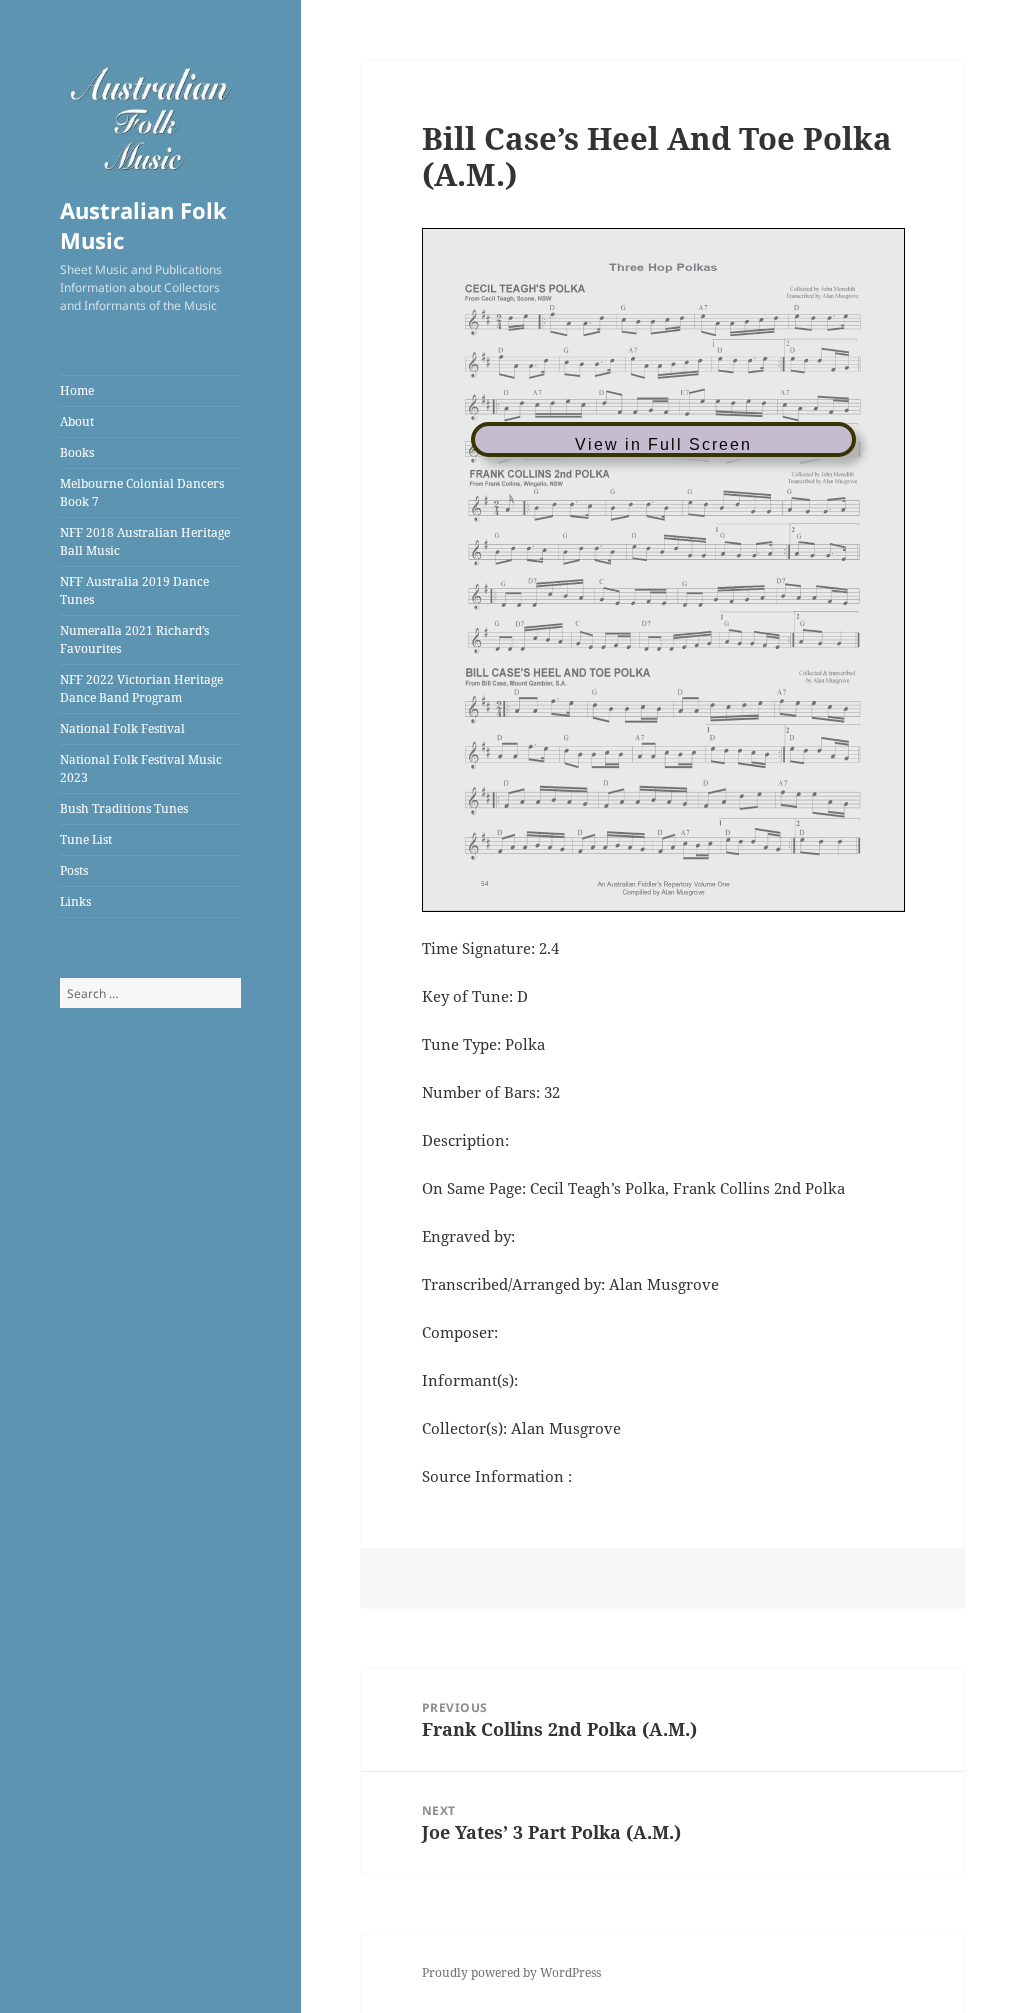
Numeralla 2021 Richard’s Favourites (134, 639)
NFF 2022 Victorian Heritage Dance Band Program (141, 688)
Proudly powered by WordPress (511, 1972)
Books (77, 452)
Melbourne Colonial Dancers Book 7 (142, 492)
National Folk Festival (122, 728)
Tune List (86, 839)
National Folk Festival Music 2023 (141, 768)
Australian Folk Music (143, 225)
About (77, 421)
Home (77, 390)
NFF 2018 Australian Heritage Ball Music (145, 541)
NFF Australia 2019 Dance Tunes (134, 590)
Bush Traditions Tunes (124, 808)
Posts (74, 870)
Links (75, 901)
